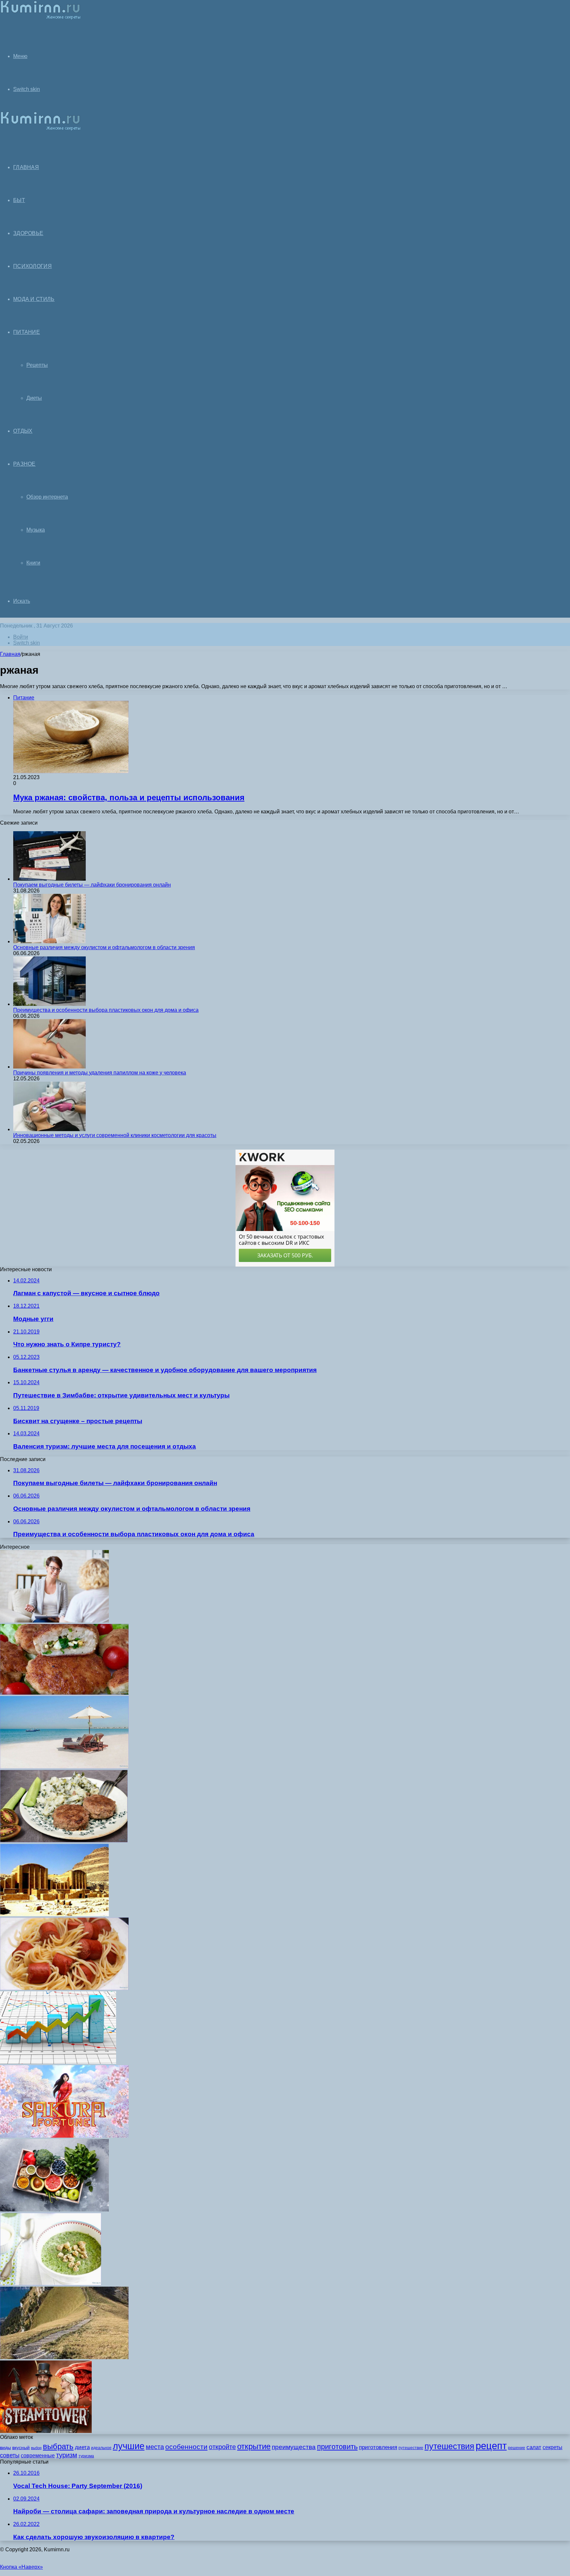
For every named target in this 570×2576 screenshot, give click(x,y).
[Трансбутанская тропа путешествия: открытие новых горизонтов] (64, 2357)
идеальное (101, 2448)
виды (5, 2447)
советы (10, 2455)
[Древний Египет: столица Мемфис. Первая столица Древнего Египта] (54, 1914)
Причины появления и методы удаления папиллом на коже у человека (100, 1073)
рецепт (491, 2446)
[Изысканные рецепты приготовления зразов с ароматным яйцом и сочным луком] (64, 1693)
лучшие (129, 2446)
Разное (24, 464)
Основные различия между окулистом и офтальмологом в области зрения (104, 947)
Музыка (36, 530)
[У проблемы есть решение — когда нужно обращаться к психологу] (54, 1621)
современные (38, 2456)
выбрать (58, 2446)
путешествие (411, 2448)
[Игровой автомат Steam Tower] (46, 2431)
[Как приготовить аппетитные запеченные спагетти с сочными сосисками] (64, 1988)
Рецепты (37, 365)
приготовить (337, 2447)
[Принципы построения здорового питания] (54, 2210)
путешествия (449, 2446)
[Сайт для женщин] (40, 18)
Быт (19, 200)
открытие (254, 2446)
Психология (32, 266)
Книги (33, 563)
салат (534, 2447)
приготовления (378, 2447)
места (155, 2447)
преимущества (294, 2447)
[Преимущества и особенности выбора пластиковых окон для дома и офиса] (49, 1004)
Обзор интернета (47, 497)
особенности (186, 2447)
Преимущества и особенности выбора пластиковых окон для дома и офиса (106, 1010)
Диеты (34, 398)
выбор (36, 2448)
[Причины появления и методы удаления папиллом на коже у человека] (49, 1067)
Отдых (23, 431)
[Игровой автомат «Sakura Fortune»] (64, 2136)
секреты (553, 2447)
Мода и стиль (34, 299)
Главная (10, 654)
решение (517, 2448)
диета (82, 2447)
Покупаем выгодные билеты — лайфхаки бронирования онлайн (92, 885)
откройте (222, 2447)
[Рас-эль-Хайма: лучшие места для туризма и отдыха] (64, 1767)
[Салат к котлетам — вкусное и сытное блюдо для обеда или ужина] (64, 1841)
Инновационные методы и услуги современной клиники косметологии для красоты (115, 1135)
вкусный (21, 2447)
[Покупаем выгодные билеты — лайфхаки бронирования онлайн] (49, 879)
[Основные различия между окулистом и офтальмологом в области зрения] (49, 941)
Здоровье (28, 233)
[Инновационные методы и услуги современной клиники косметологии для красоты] (49, 1129)
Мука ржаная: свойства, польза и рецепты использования (129, 797)
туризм (67, 2455)
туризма (86, 2456)
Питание (27, 332)
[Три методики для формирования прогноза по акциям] (58, 2062)
